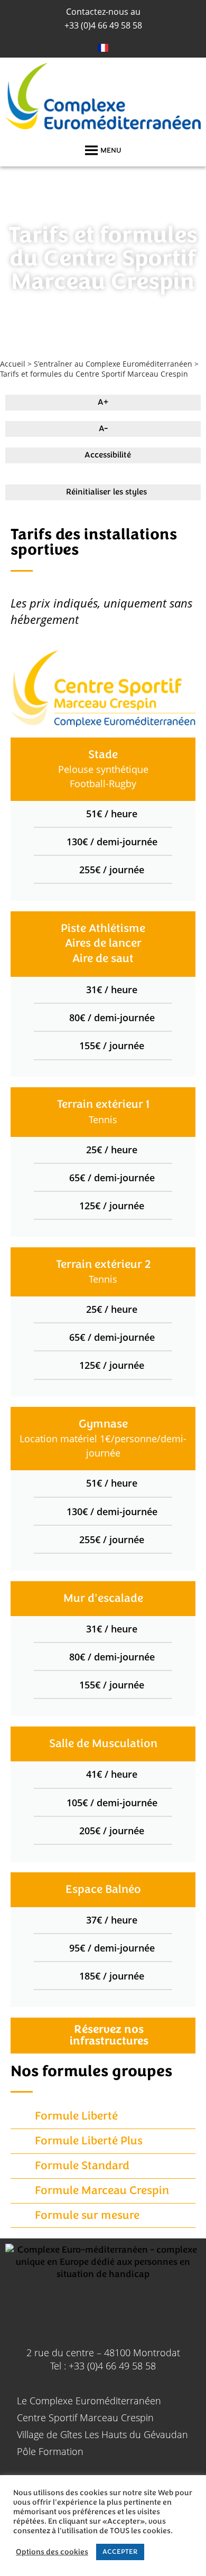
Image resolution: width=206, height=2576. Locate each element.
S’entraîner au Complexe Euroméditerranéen (113, 364)
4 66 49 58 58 (103, 25)
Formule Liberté (76, 2116)
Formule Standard (82, 2166)
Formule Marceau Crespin (102, 2191)
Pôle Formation (50, 2451)
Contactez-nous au (103, 12)
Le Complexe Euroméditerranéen (89, 2401)
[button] (111, 151)
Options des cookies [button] (52, 2552)
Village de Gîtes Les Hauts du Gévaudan (102, 2434)
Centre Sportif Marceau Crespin (85, 2418)
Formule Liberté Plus (89, 2141)
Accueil (13, 364)
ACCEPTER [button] (120, 2552)
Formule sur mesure (87, 2215)
